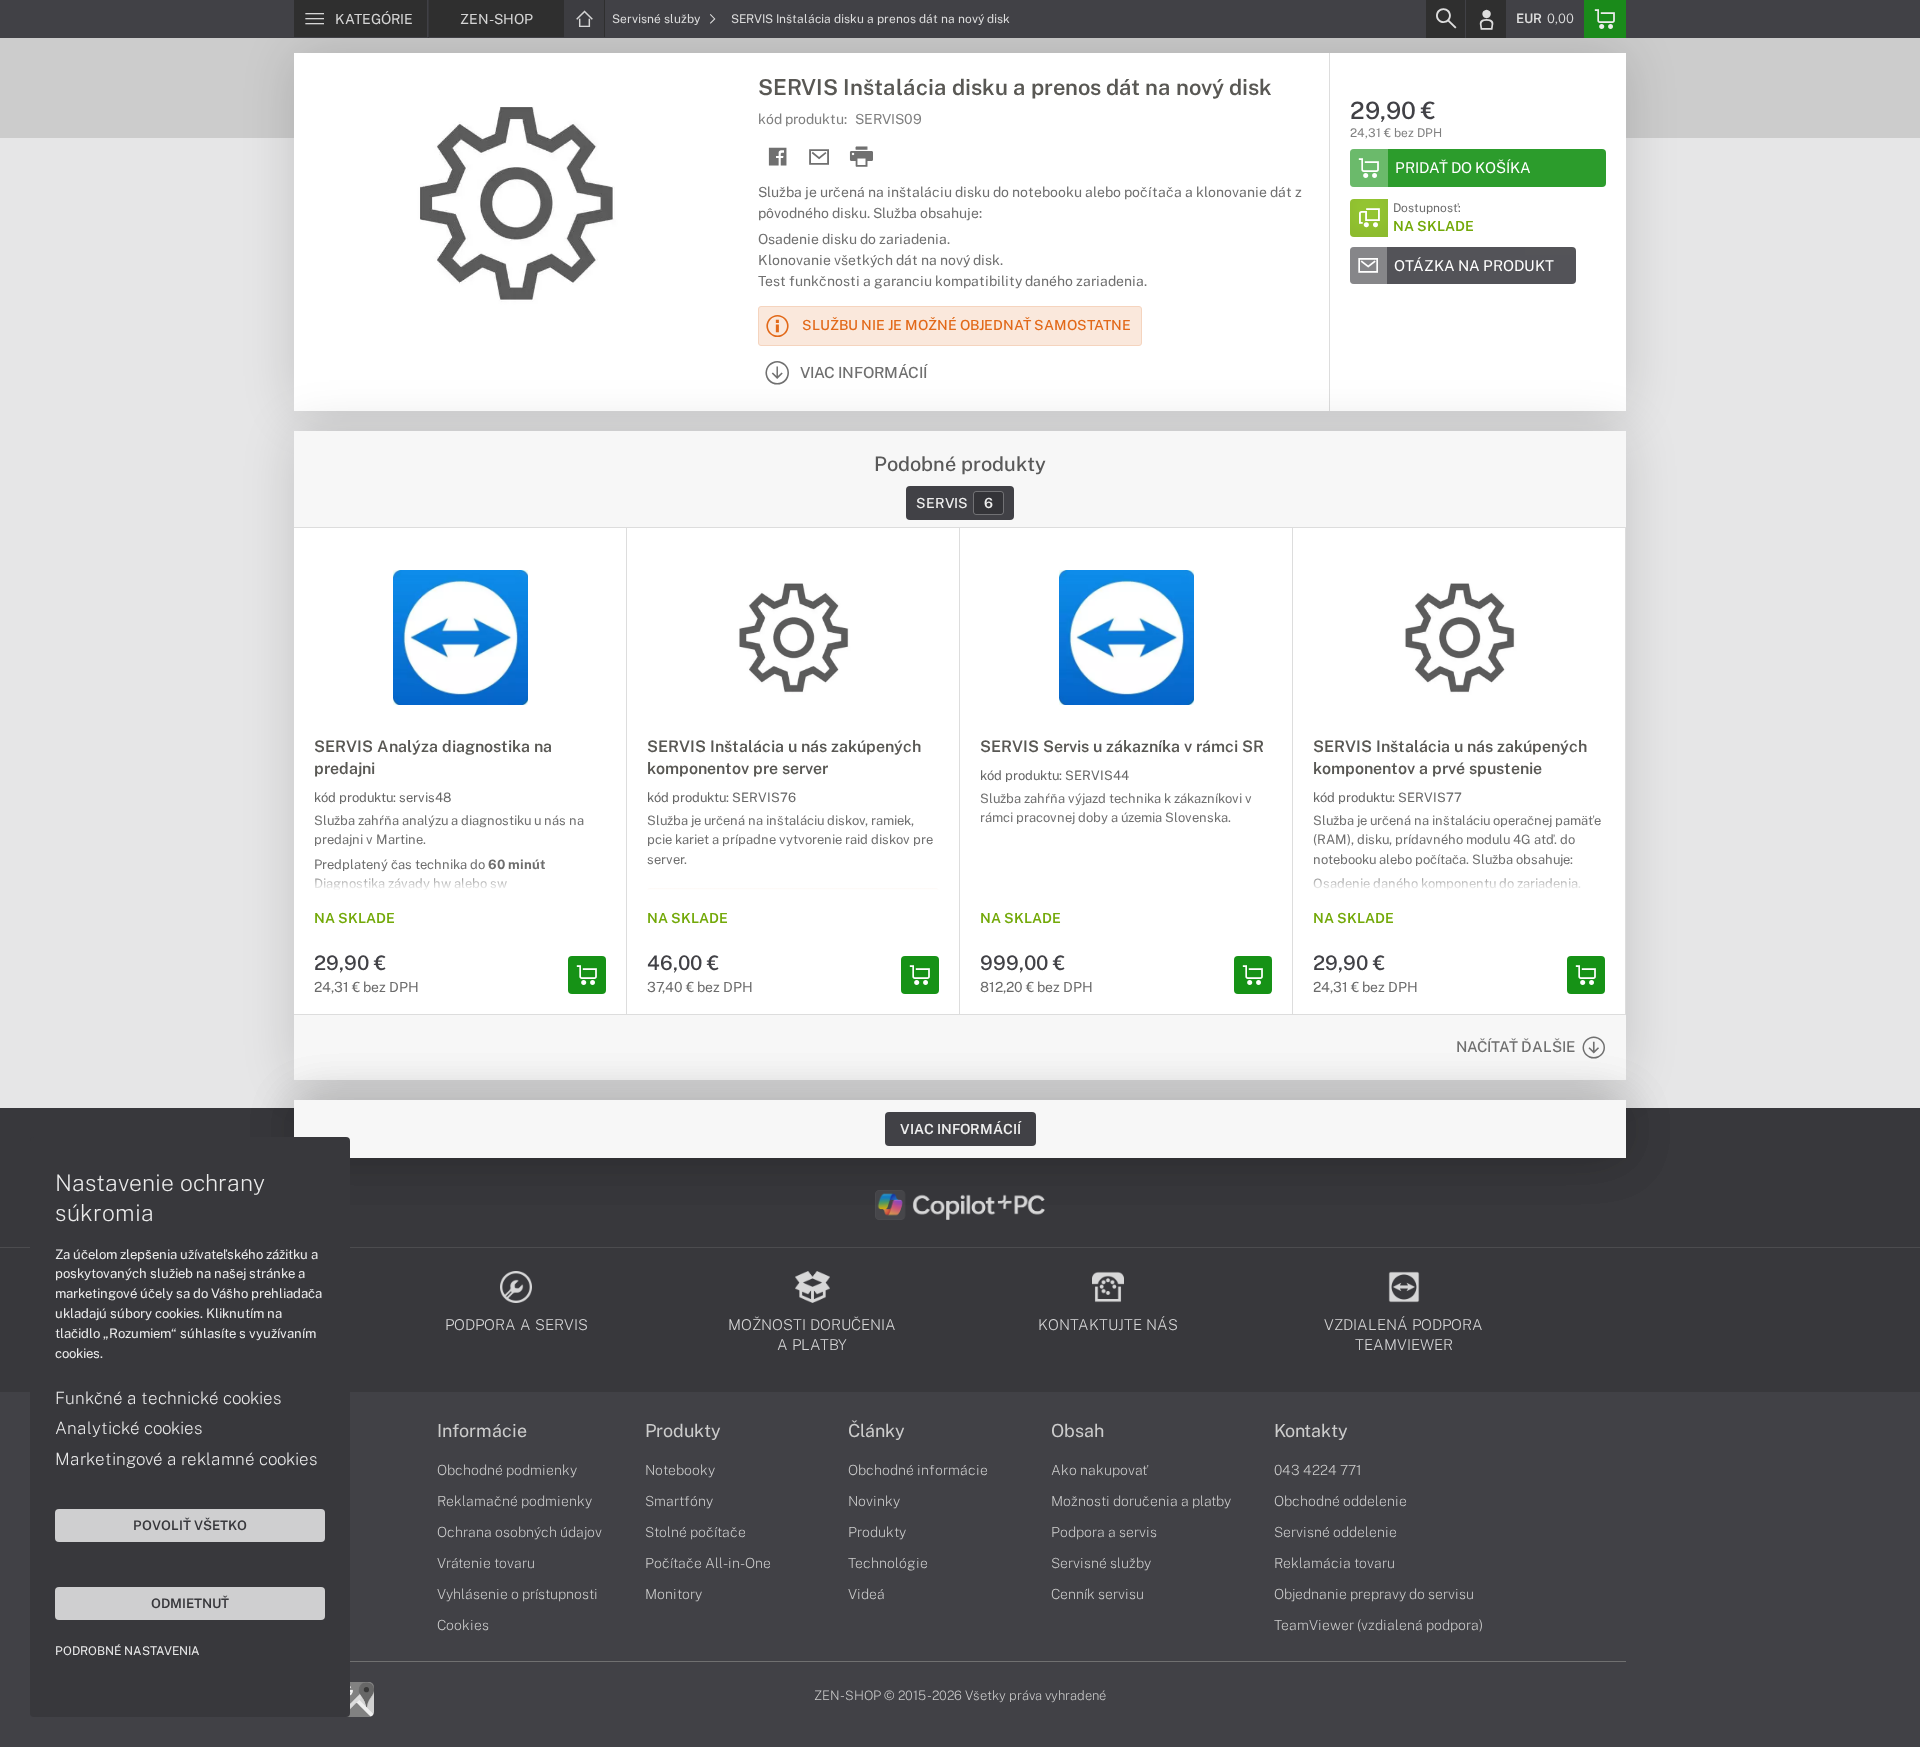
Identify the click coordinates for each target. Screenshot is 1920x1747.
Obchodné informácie (918, 1470)
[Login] (1486, 19)
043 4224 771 (1318, 1470)
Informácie (482, 1431)
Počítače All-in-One (708, 1563)
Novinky (874, 1501)
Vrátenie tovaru (486, 1563)
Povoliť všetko (190, 1525)
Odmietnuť (190, 1603)
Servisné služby (657, 19)
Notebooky (680, 1470)
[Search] (1445, 19)
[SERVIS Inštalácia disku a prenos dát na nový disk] (516, 203)
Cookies (463, 1625)
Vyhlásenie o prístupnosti (517, 1594)
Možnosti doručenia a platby (1141, 1501)
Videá (866, 1594)
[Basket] (1605, 19)
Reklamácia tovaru (1334, 1563)
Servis (954, 503)
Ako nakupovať (1099, 1470)
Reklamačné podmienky (514, 1501)
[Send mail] (819, 157)
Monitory (673, 1594)
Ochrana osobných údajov (519, 1532)
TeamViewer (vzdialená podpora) (1378, 1625)
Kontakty (1311, 1431)
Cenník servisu (1097, 1594)
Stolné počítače (695, 1532)
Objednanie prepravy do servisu (1374, 1594)
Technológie (888, 1563)
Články (876, 1431)
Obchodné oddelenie (1340, 1501)
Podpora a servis (1104, 1532)
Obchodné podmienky (507, 1470)
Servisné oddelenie (1335, 1532)
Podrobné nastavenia (127, 1651)
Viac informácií (960, 1129)
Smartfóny (679, 1501)
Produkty (683, 1431)
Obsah (1077, 1431)
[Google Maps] (356, 1698)
